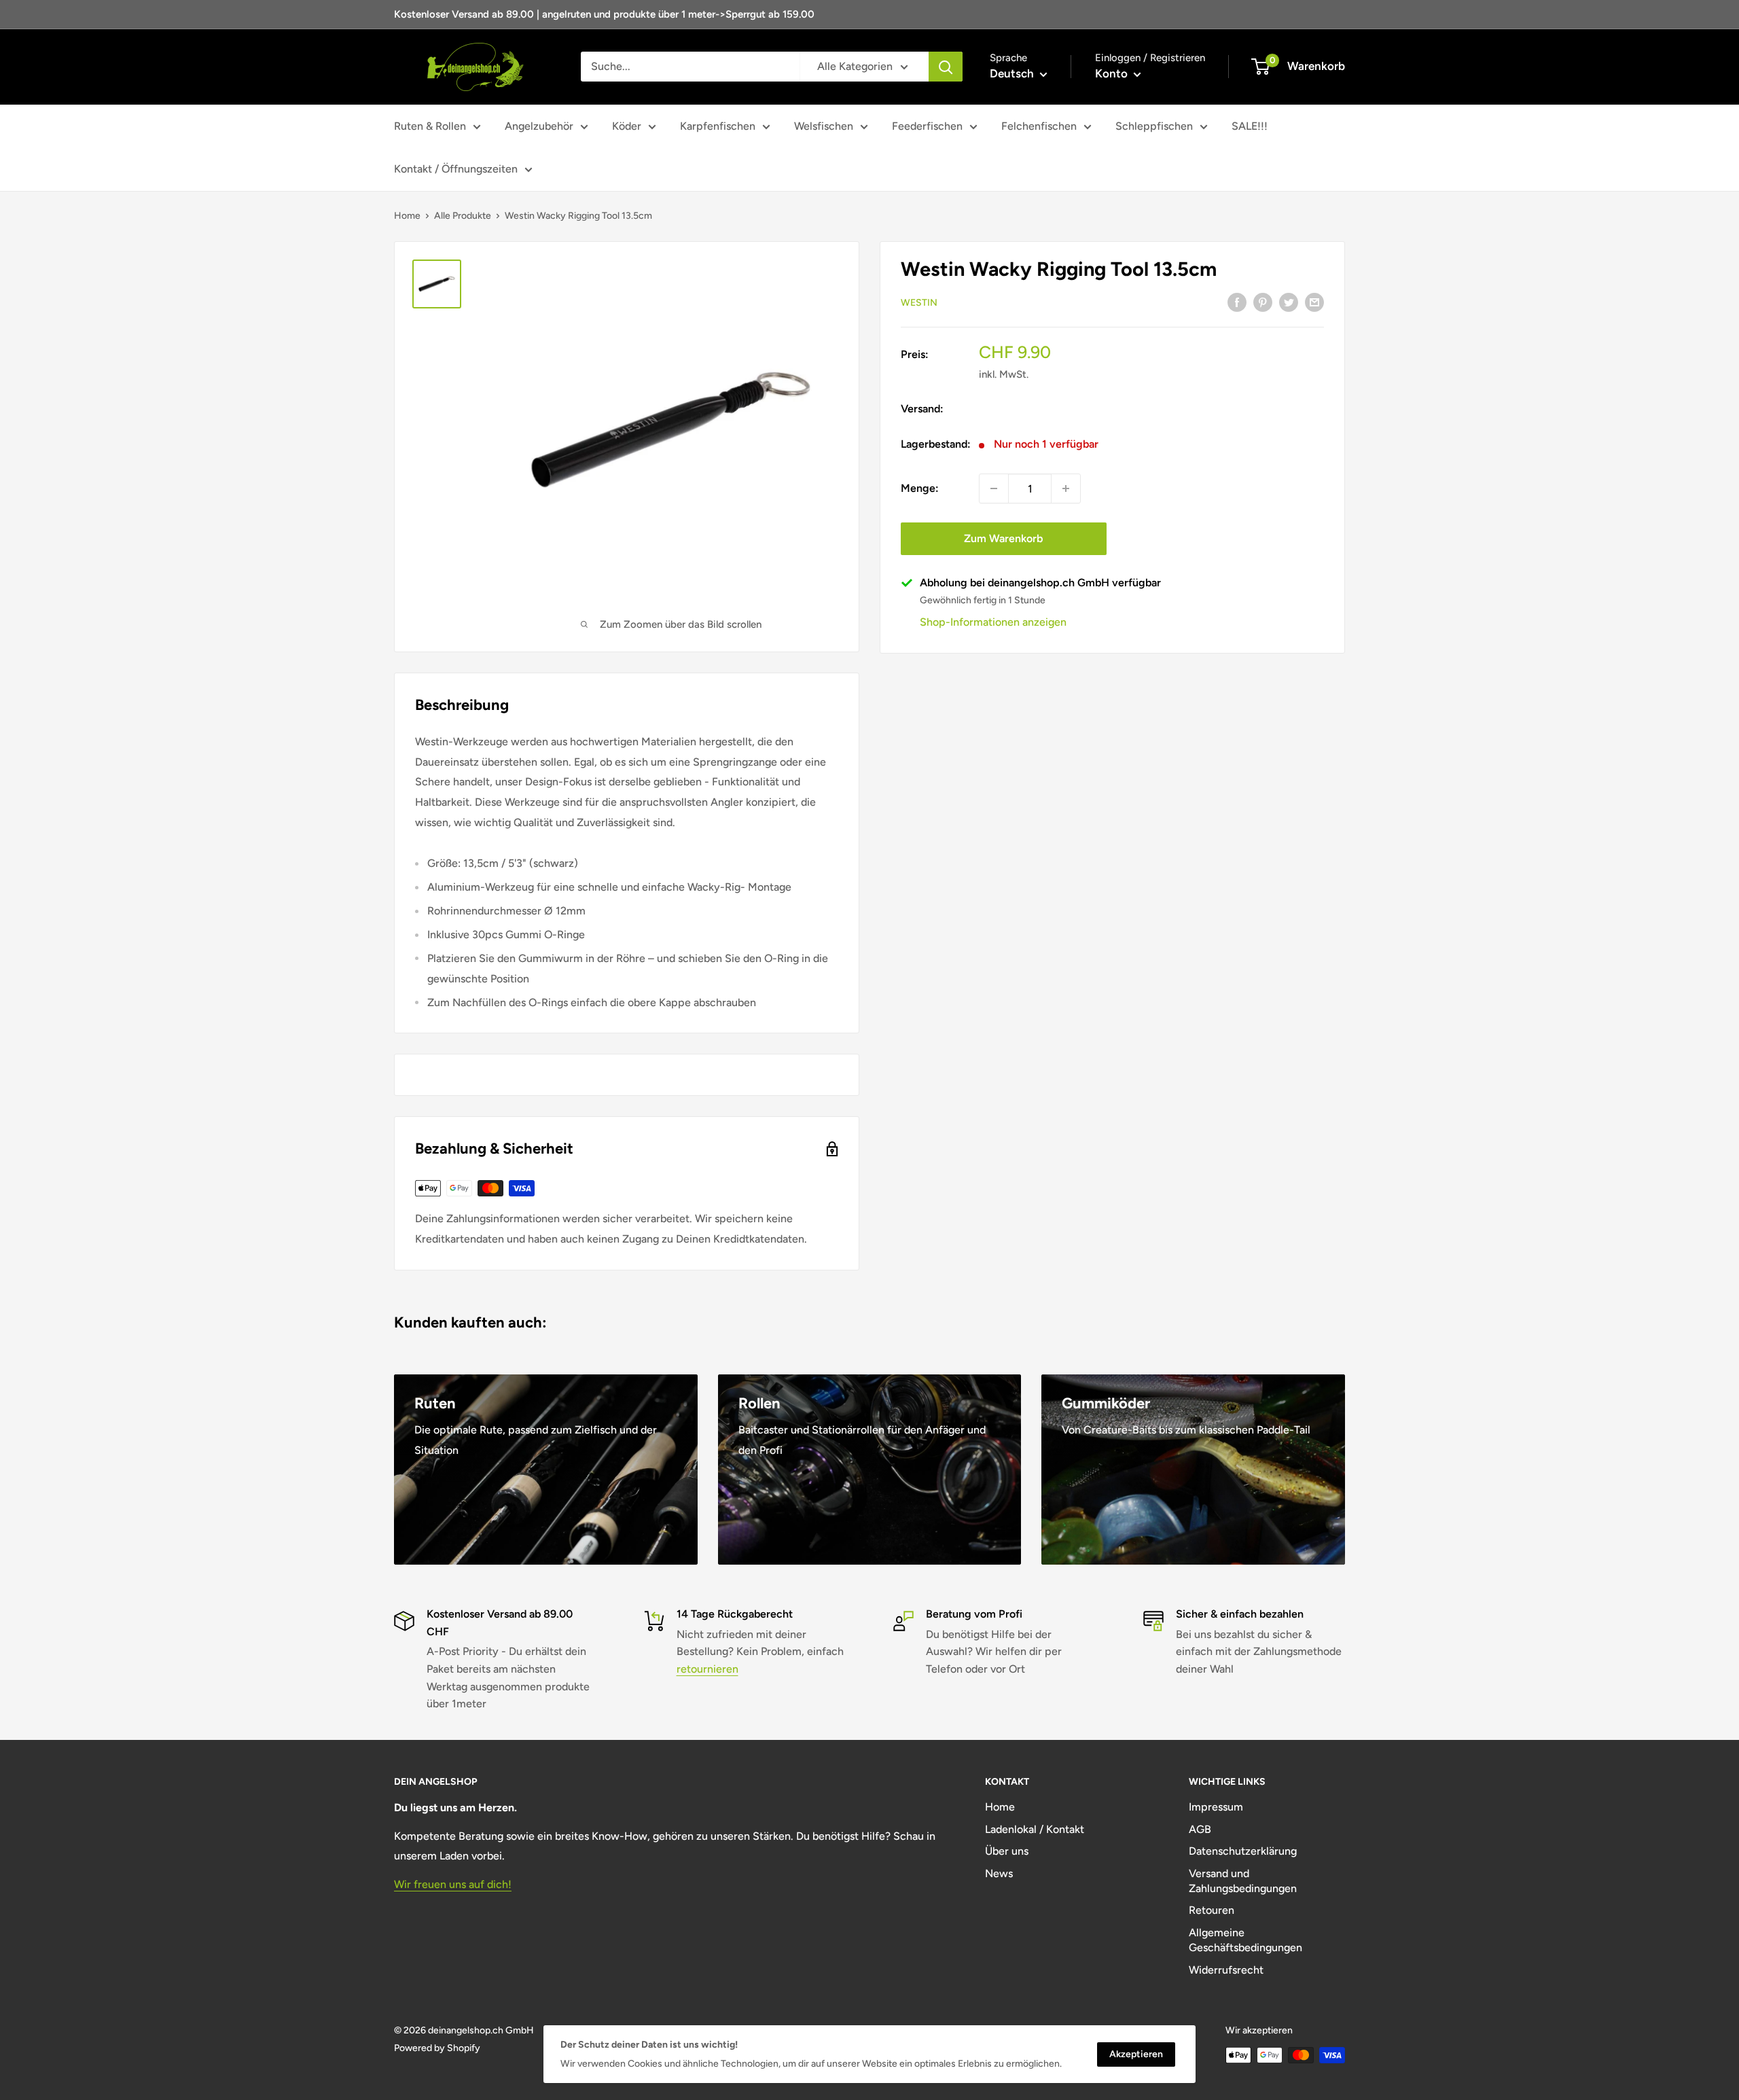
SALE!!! (1250, 126)
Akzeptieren (1136, 2054)
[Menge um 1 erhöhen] (1066, 488)
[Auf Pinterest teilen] (1263, 302)
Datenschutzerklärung (1243, 1851)
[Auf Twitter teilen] (1289, 302)
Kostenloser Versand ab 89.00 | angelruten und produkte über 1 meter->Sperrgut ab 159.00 (604, 14)
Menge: (920, 488)
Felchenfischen (1039, 126)
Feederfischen (927, 126)
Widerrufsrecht (1226, 1970)
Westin (919, 303)
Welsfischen (824, 126)
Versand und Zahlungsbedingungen (1243, 1881)
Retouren (1212, 1910)
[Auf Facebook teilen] (1237, 302)
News (999, 1873)
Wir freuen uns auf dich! (453, 1884)
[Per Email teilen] (1314, 302)
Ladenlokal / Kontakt (1035, 1829)
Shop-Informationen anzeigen (993, 622)
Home (407, 216)
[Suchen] (946, 67)
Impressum (1216, 1807)
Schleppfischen (1154, 126)
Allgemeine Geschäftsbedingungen (1245, 1940)
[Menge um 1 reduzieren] (994, 488)
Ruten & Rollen (430, 126)
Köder (627, 126)
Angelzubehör (539, 126)
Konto (1113, 73)
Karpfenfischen (718, 126)
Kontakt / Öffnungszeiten (456, 169)
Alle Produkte (463, 216)
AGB (1200, 1829)
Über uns (1007, 1851)
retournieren (707, 1669)
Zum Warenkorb (1003, 538)
